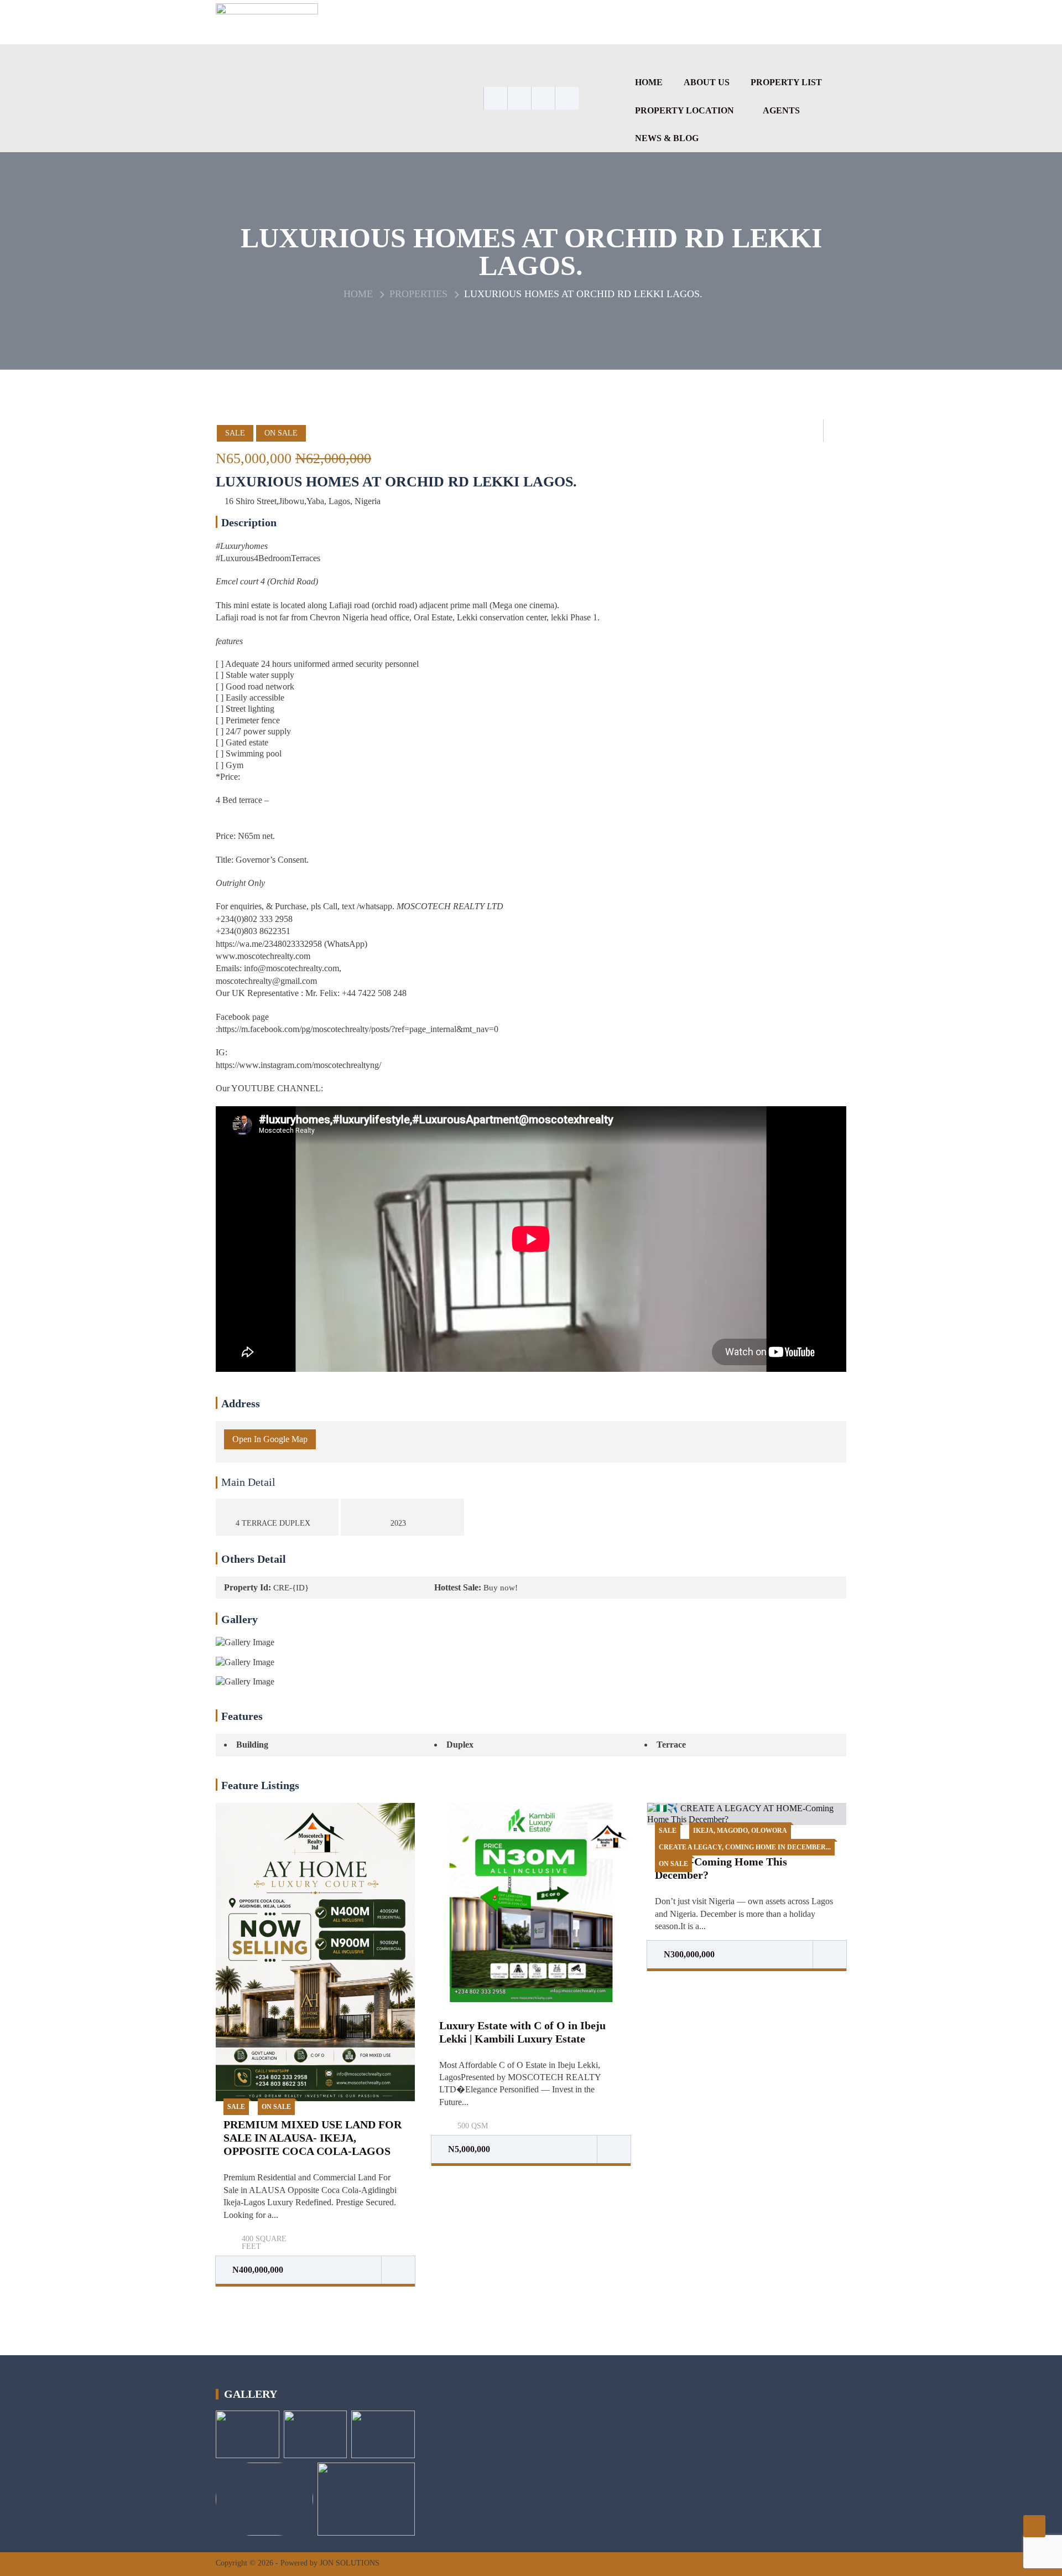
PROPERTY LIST (786, 82)
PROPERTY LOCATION (684, 110)
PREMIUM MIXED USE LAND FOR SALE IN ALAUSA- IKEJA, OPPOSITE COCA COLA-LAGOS (313, 2138)
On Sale (281, 433)
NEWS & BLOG (667, 138)
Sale (235, 433)
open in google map (270, 1439)
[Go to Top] (1034, 2526)
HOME (649, 82)
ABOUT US (707, 82)
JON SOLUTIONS (350, 2563)
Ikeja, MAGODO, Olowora (740, 1831)
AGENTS (781, 110)
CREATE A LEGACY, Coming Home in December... (745, 1847)
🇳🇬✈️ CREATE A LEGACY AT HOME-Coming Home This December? (730, 1862)
